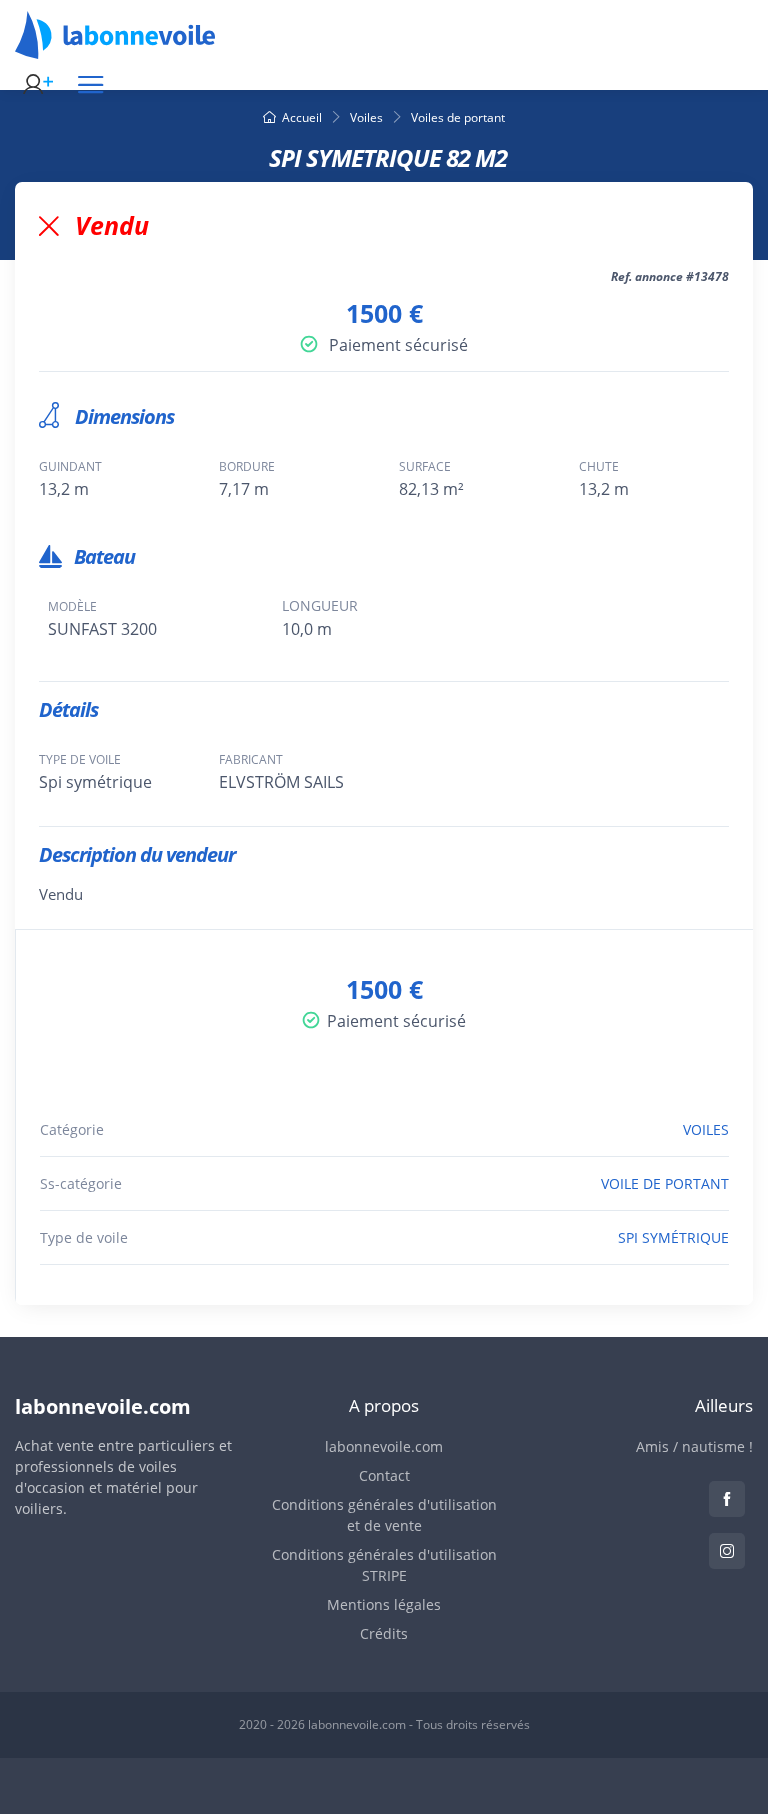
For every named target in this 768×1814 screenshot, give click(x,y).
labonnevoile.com (384, 1446)
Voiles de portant (458, 117)
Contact (384, 1475)
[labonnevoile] (115, 50)
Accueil (302, 117)
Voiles (366, 117)
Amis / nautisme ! (694, 1446)
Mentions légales (384, 1604)
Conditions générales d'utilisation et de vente (384, 1515)
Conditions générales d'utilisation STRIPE (384, 1565)
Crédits (384, 1633)
